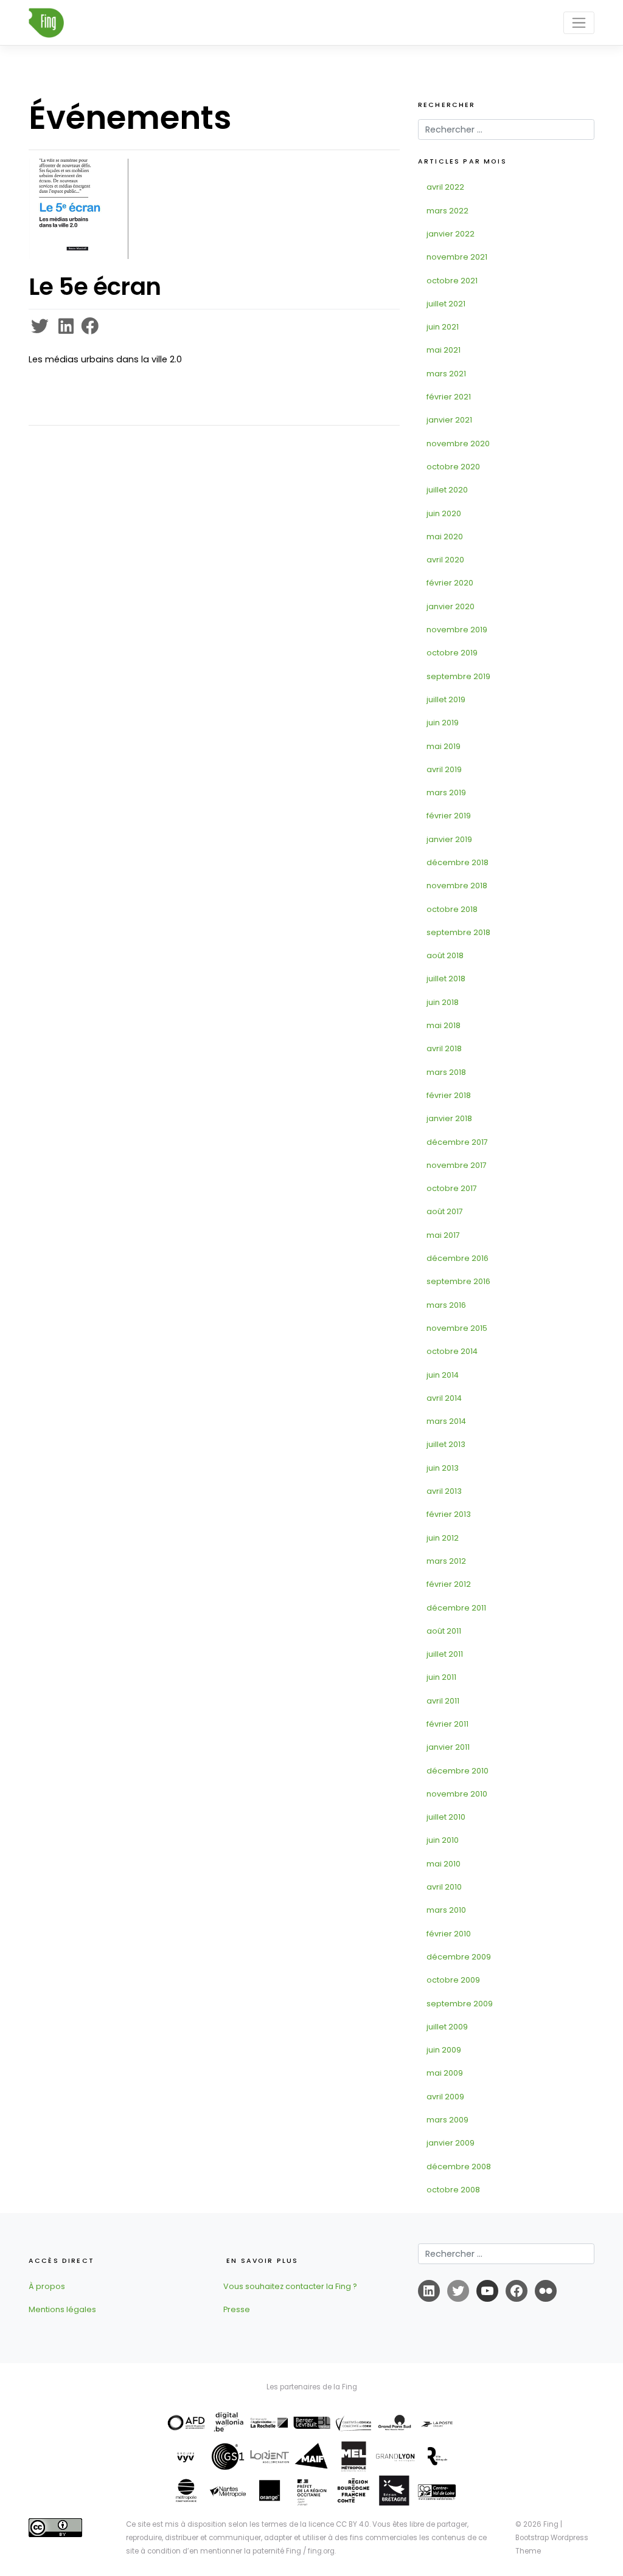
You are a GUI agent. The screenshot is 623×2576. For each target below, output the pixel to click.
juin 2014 (443, 1375)
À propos (47, 2286)
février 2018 (449, 1095)
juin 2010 (443, 1840)
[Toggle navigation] (579, 22)
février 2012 (449, 1584)
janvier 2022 (451, 234)
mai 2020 (445, 537)
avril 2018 (444, 1048)
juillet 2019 (446, 699)
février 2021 (449, 397)
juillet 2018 (446, 979)
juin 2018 (443, 1002)
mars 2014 (446, 1421)
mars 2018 (446, 1072)
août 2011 (444, 1631)
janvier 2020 (451, 606)
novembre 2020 (458, 444)
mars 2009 (447, 2120)
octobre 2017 (452, 1188)
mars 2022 (447, 211)
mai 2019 (444, 746)
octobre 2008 (453, 2190)
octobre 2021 (452, 281)
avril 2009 (445, 2097)
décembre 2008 (459, 2167)
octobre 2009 (453, 1980)
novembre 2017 (457, 1165)
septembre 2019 (458, 676)
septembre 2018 (458, 932)
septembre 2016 (458, 1281)
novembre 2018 (457, 886)
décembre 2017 (457, 1142)
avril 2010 (444, 1887)
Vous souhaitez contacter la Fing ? (290, 2286)
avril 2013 (444, 1491)
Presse (237, 2309)
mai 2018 (444, 1025)
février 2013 (449, 1514)
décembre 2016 (458, 1258)
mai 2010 (444, 1864)
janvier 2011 (448, 1747)
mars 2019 (446, 792)
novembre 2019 (457, 630)
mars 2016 (446, 1305)
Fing (551, 2524)
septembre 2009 (460, 2004)
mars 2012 (446, 1561)
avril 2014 (444, 1398)
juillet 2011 (445, 1654)
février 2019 (449, 816)
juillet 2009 (447, 2027)
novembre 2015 (457, 1328)
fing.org (321, 2551)
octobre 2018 (452, 909)
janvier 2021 (449, 420)
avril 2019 (444, 769)
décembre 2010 (458, 1771)
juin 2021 (443, 327)
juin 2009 (444, 2050)
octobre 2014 (452, 1351)
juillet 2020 (447, 490)
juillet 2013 (446, 1444)
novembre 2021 (457, 257)
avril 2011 (443, 1701)
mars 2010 (446, 1910)
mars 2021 (446, 374)
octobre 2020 (453, 467)
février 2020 (450, 583)
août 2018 (445, 955)
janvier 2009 (451, 2143)
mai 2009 (445, 2073)
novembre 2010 (457, 1794)
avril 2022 (445, 187)
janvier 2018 (449, 1118)
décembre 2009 (459, 1957)
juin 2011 (441, 1677)
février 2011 (447, 1724)
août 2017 (445, 1211)
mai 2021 (444, 350)
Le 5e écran (95, 287)
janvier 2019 (449, 839)
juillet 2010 (446, 1817)
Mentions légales (62, 2309)
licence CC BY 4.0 (339, 2524)
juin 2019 (443, 723)
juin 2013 (443, 1468)
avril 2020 (445, 560)
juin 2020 (444, 513)
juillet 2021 (446, 304)
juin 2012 (443, 1538)
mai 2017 (443, 1235)
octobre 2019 (452, 653)
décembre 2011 (456, 1608)
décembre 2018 (458, 862)
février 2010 (449, 1934)
